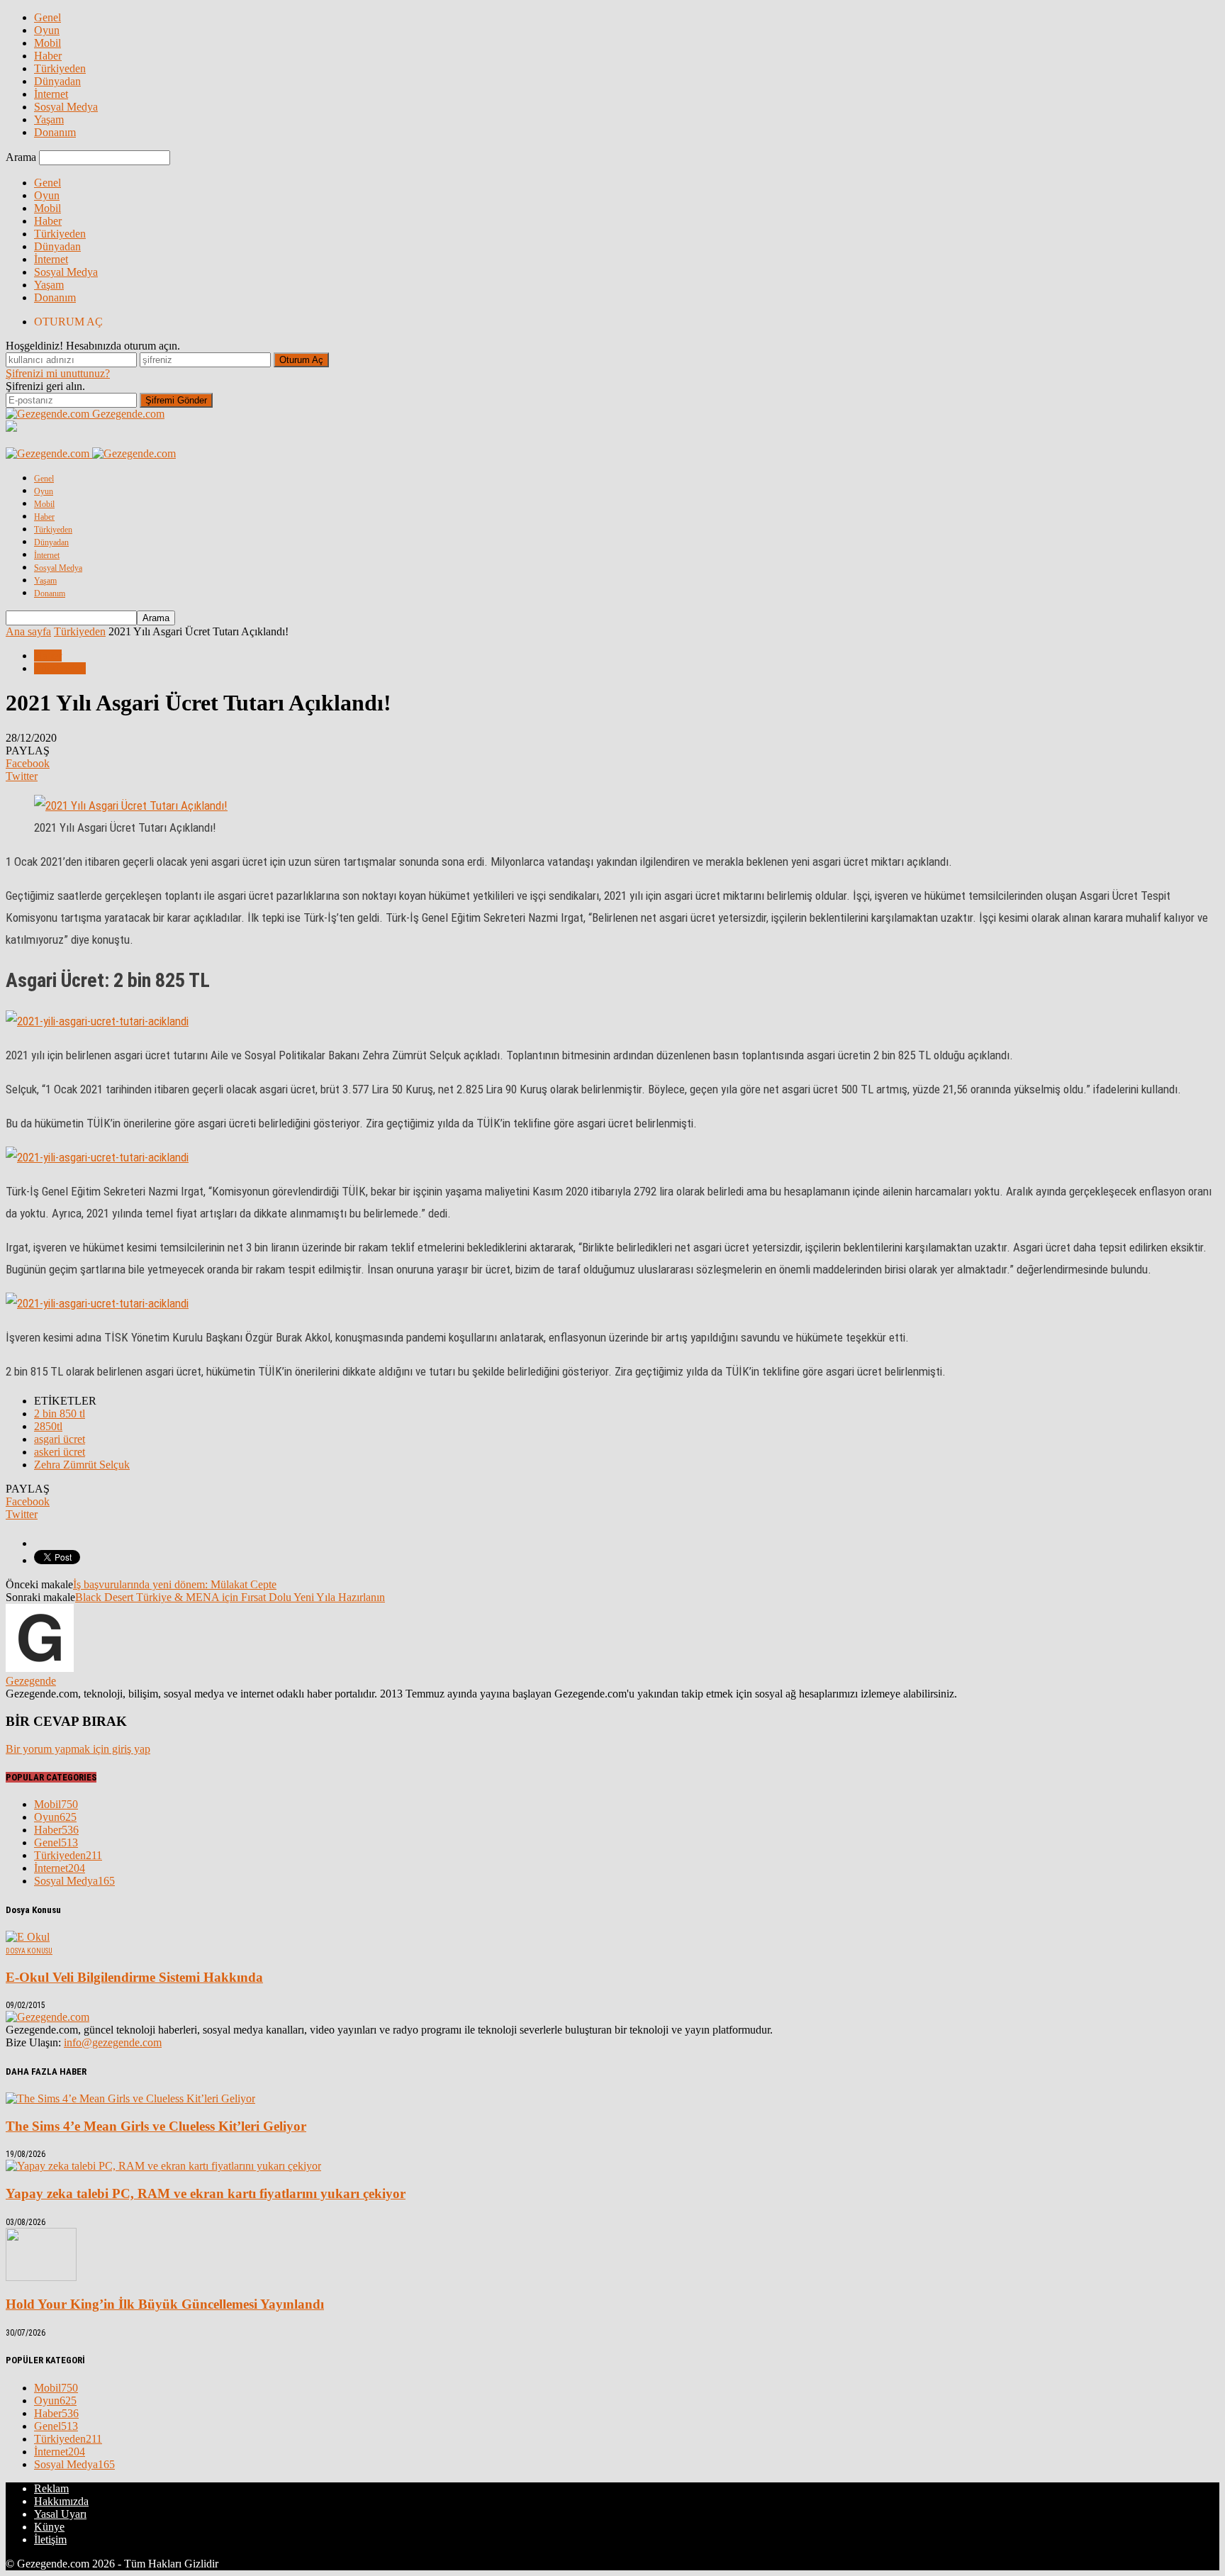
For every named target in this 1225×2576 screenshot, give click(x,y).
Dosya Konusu (29, 1951)
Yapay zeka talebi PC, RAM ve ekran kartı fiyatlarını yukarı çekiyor (206, 2193)
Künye (49, 2527)
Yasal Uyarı (60, 2514)
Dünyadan (57, 81)
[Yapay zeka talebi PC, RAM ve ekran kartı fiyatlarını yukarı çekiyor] (163, 2166)
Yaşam (49, 119)
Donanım (55, 132)
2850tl (48, 1426)
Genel (47, 17)
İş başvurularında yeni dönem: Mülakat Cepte (175, 1584)
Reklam (51, 2488)
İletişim (50, 2539)
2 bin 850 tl (60, 1414)
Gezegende (31, 1681)
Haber (48, 56)
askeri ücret (60, 1452)
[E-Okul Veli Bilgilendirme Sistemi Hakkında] (28, 1937)
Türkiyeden (60, 68)
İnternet (51, 94)
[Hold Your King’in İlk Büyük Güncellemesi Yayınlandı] (41, 2277)
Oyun (47, 30)
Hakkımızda (61, 2501)
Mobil (47, 43)
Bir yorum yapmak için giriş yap (78, 1749)
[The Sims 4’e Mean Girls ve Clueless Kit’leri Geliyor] (130, 2098)
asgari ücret (60, 1439)
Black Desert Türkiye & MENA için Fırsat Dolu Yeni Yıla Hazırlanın (230, 1597)
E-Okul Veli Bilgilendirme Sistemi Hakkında (134, 1977)
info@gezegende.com (113, 2042)
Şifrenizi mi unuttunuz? (58, 373)
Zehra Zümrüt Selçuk (82, 1465)
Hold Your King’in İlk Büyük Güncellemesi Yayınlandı (165, 2304)
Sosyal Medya (66, 107)
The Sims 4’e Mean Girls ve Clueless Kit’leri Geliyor (156, 2126)
